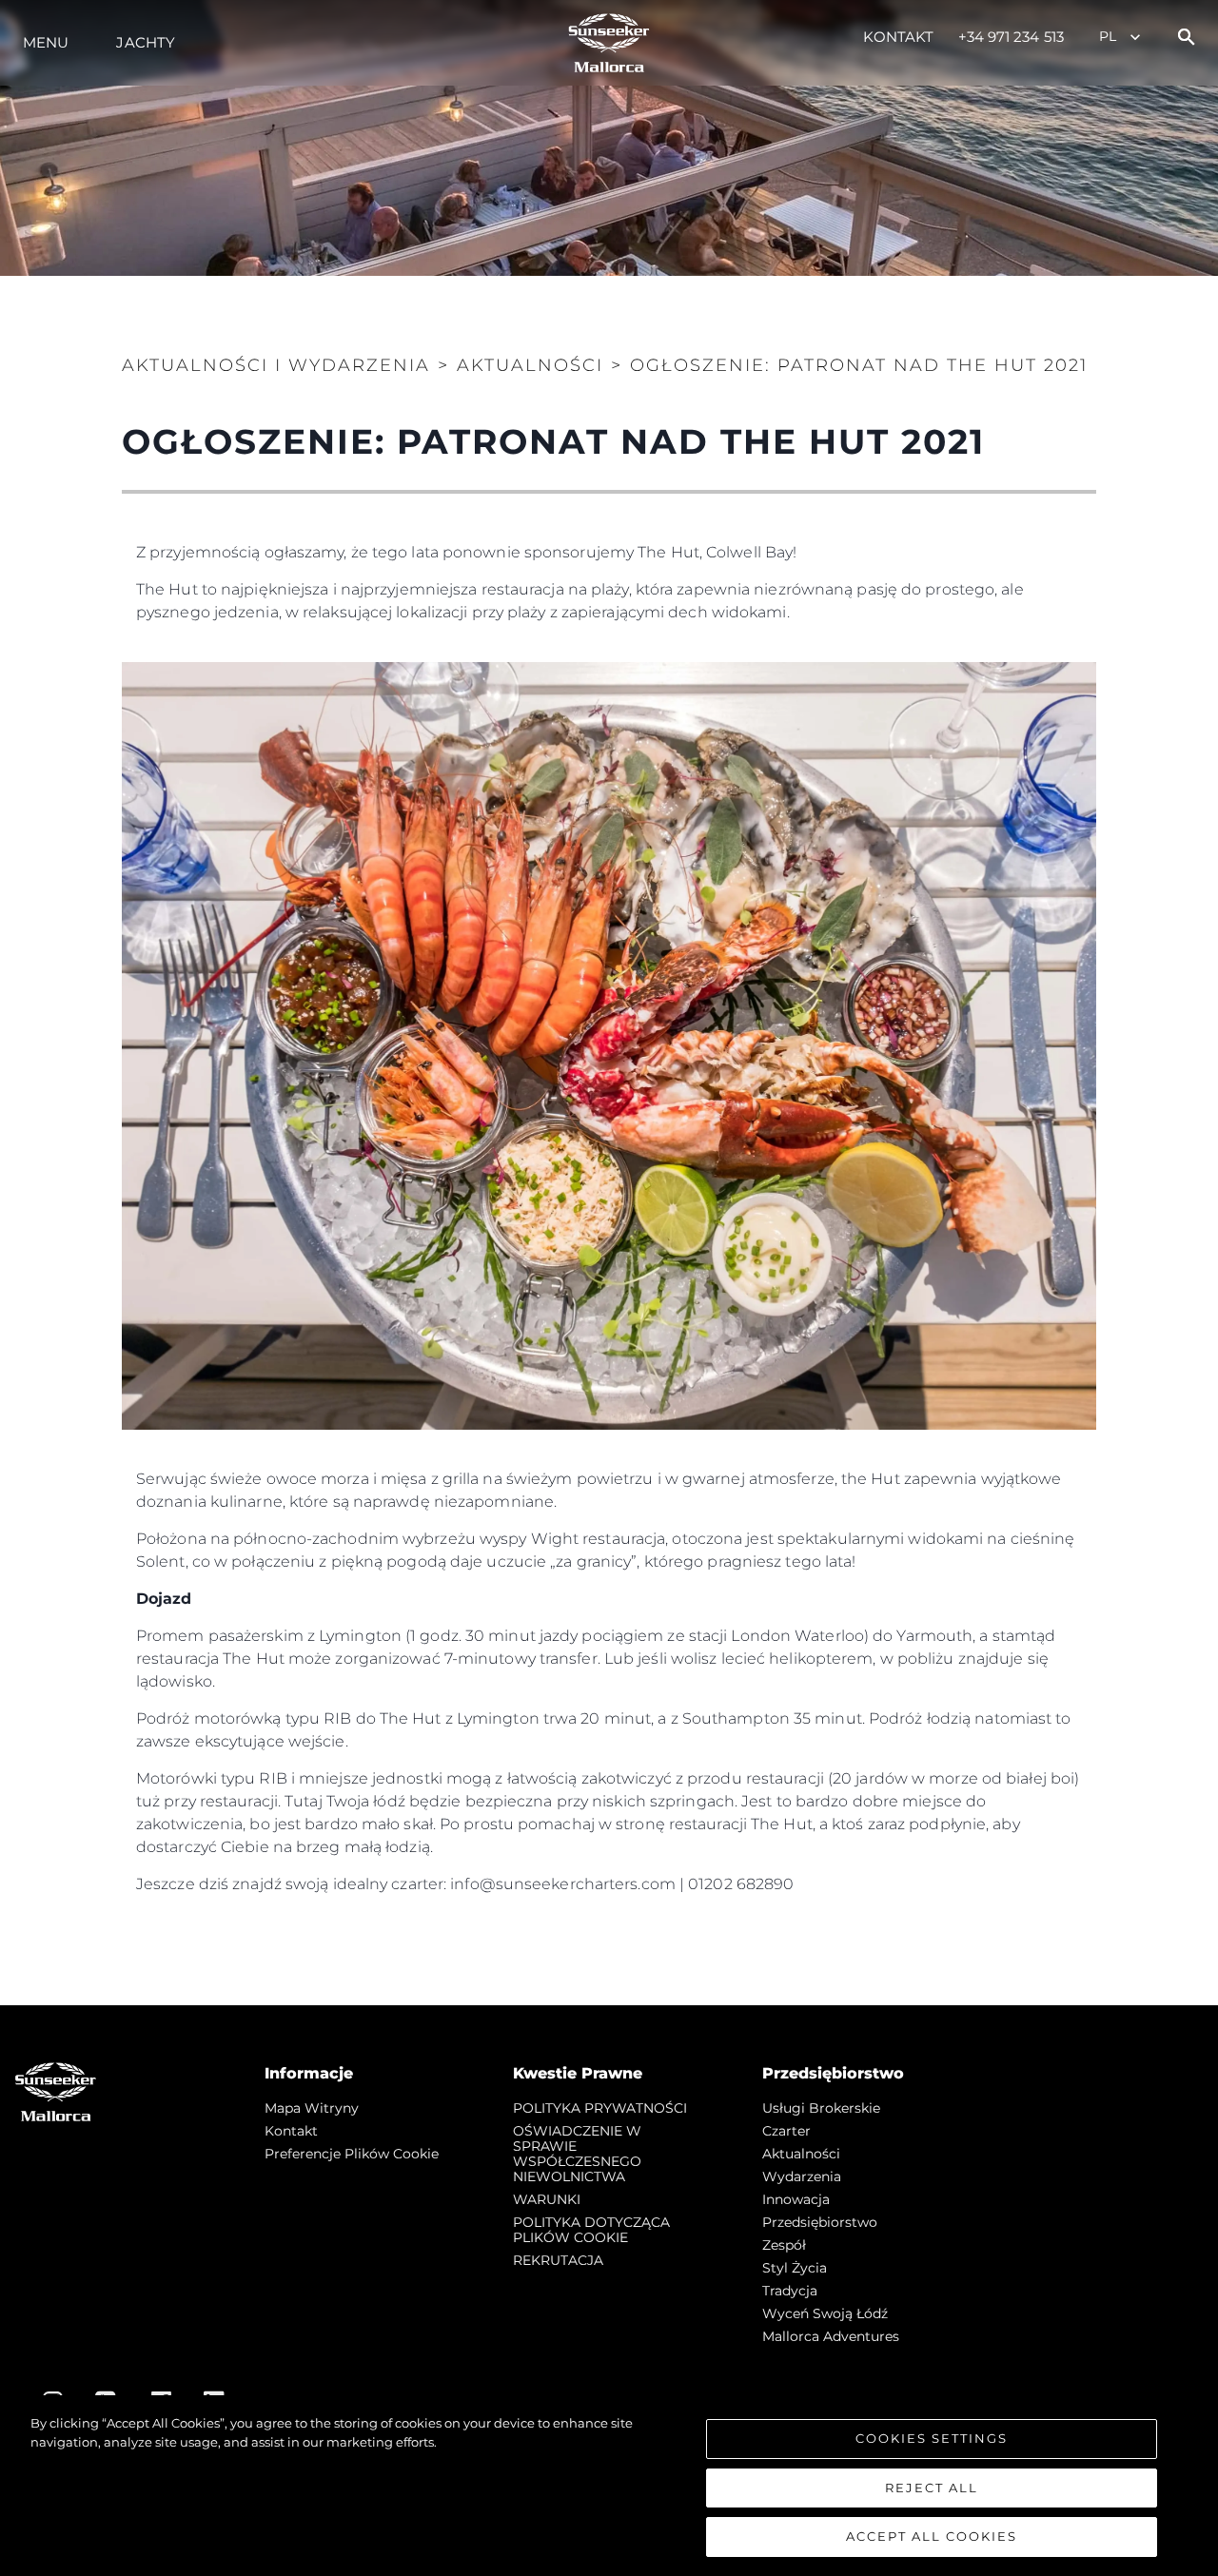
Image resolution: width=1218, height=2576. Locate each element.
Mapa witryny (312, 2108)
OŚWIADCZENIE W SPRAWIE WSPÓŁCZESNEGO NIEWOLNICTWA (577, 2154)
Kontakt (899, 37)
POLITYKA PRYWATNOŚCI (600, 2108)
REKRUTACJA (558, 2260)
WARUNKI (547, 2199)
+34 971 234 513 (1012, 37)
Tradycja (790, 2291)
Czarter (786, 2131)
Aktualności (801, 2154)
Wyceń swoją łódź (825, 2313)
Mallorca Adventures (831, 2336)
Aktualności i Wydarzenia (276, 365)
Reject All (932, 2488)
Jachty (146, 42)
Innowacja (796, 2199)
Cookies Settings (932, 2438)
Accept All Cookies (932, 2536)
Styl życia (795, 2268)
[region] (609, 2486)
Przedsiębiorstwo (820, 2222)
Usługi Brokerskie (821, 2108)
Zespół (784, 2245)
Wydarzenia (802, 2176)
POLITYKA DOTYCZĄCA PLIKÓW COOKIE (591, 2230)
